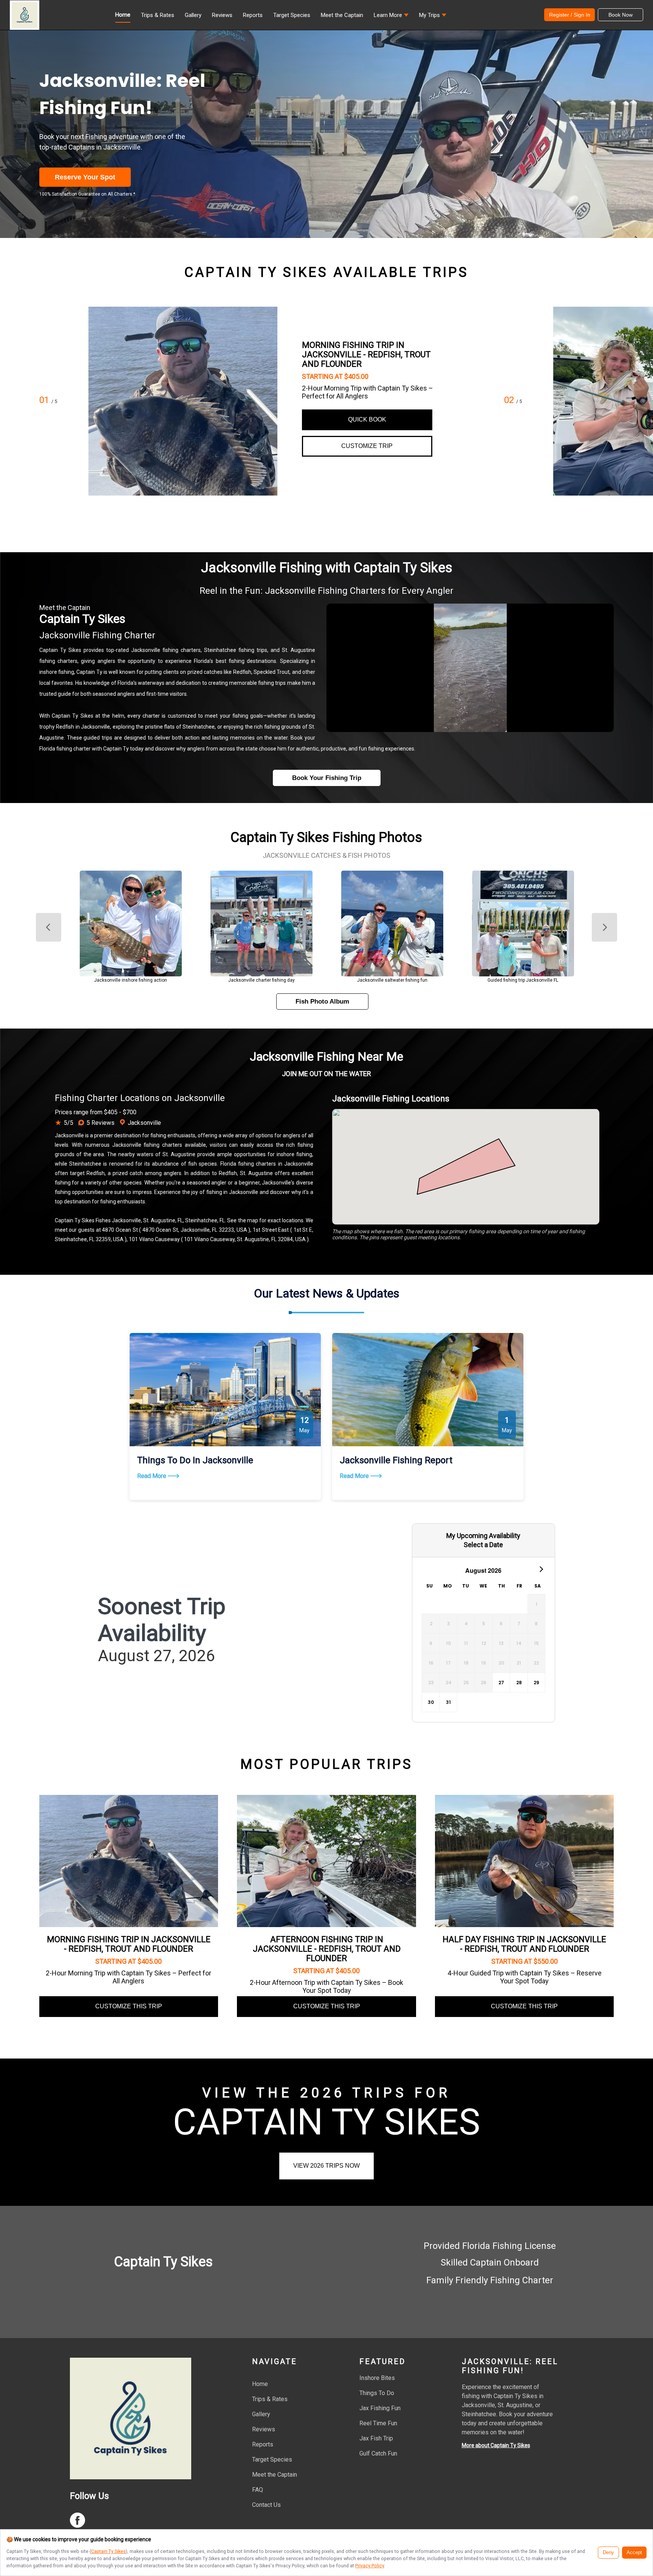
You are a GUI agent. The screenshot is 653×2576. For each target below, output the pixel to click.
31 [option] (448, 1702)
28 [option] (519, 1683)
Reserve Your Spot (85, 177)
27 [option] (501, 1683)
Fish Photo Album (322, 1002)
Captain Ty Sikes (108, 2551)
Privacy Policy (370, 2566)
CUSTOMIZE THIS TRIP (129, 2006)
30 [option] (431, 1702)
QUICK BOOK (367, 419)
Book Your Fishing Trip (327, 778)
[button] (391, 17)
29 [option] (536, 1683)
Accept (634, 2553)
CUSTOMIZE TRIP (367, 446)
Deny (608, 2553)
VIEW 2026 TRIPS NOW (326, 2166)
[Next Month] (541, 1569)
